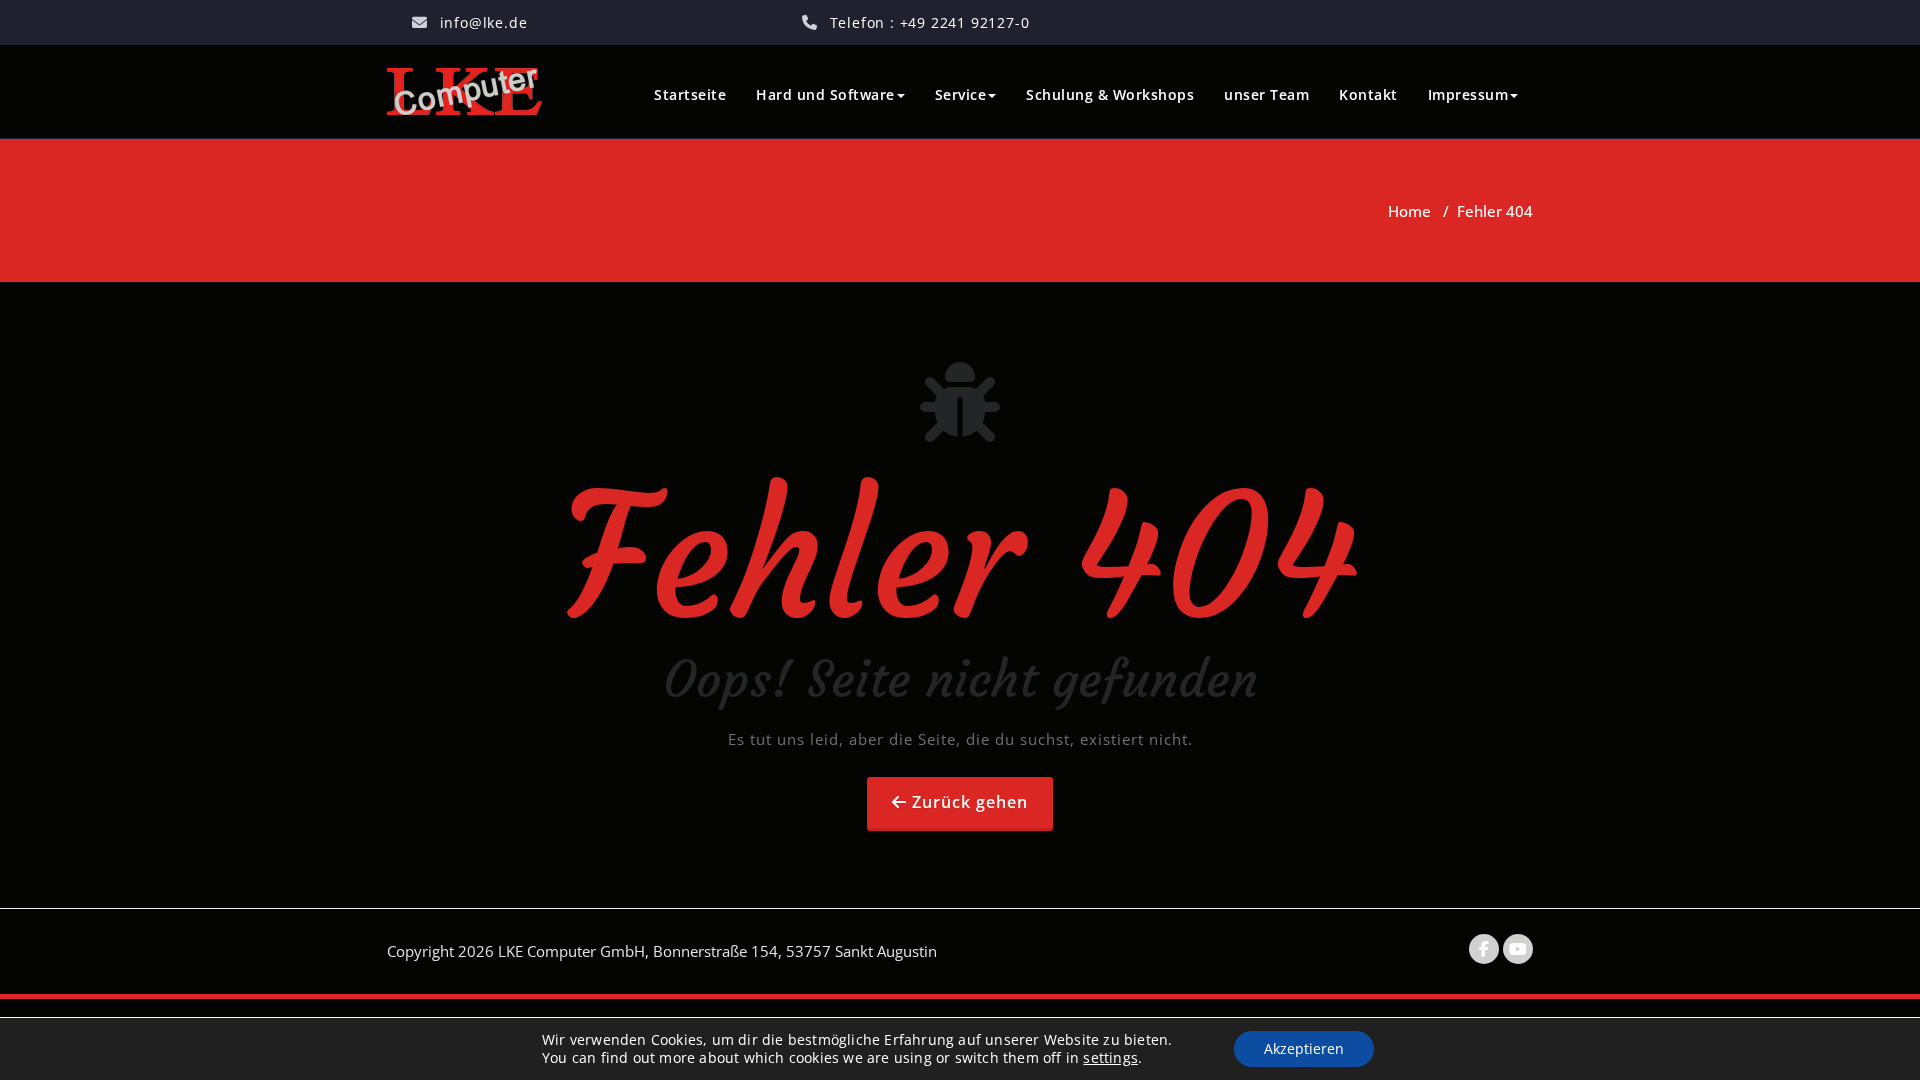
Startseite (690, 94)
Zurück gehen (970, 802)
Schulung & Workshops (1110, 94)
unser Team (1266, 94)
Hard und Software (825, 94)
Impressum (1468, 94)
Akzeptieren (1304, 1048)
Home (1409, 211)
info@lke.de (484, 22)
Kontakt (1368, 94)
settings (1110, 1058)
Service (961, 94)
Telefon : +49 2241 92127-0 (930, 22)
